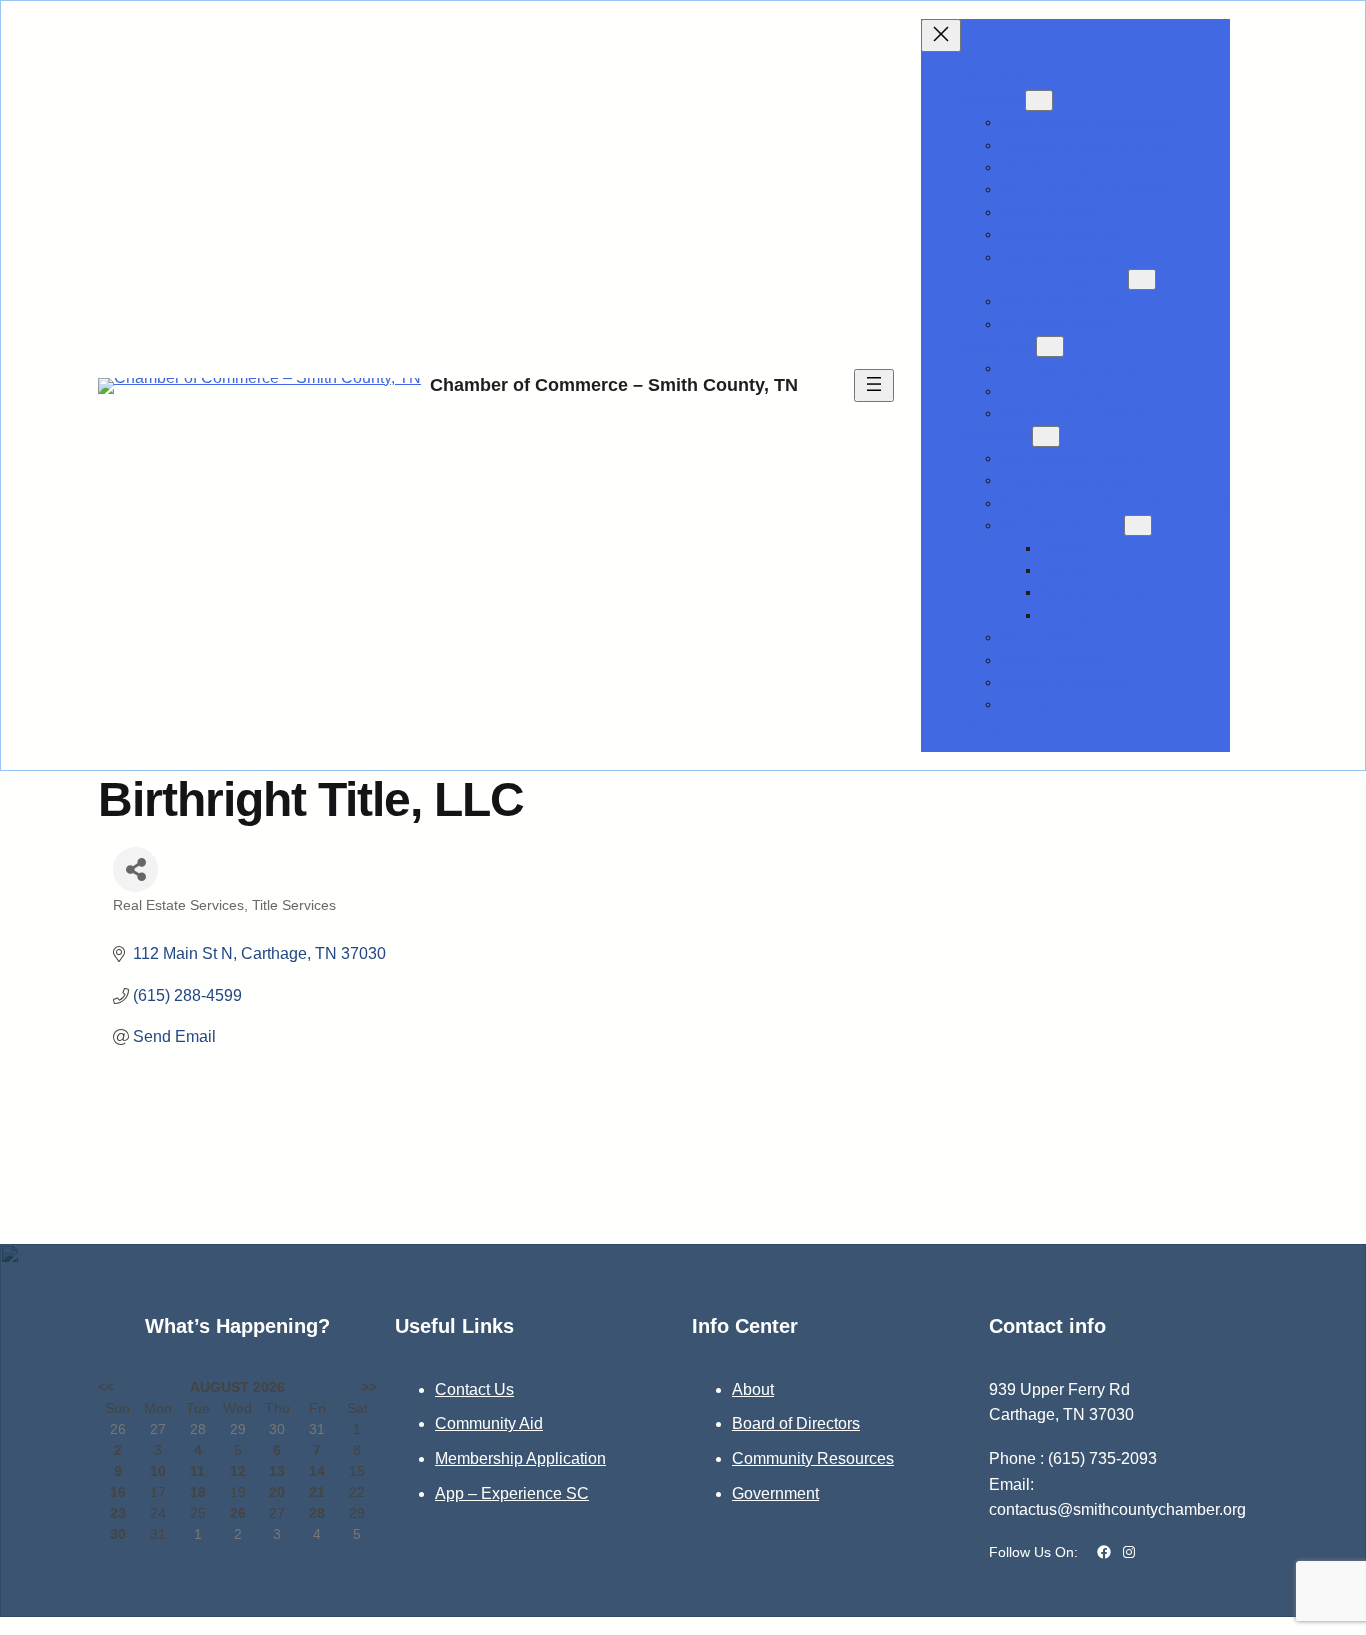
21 (317, 1492)
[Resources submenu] (1050, 346)
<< (106, 1387)
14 (317, 1471)
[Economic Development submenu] (1142, 279)
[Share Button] (135, 869)
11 (197, 1471)
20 (277, 1492)
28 (317, 1513)
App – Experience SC (512, 1493)
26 (238, 1513)
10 (158, 1471)
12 (238, 1471)
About (753, 1389)
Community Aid (489, 1423)
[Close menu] (941, 35)
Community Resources (813, 1458)
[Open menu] (874, 385)
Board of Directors (796, 1423)
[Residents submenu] (1046, 436)
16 (118, 1492)
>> (369, 1387)
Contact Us (474, 1389)
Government (775, 1493)
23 (118, 1513)
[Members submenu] (1039, 100)
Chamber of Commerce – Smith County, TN (614, 385)
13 (277, 1471)
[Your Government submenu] (1138, 525)
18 (198, 1492)
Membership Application (520, 1458)
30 (118, 1534)
